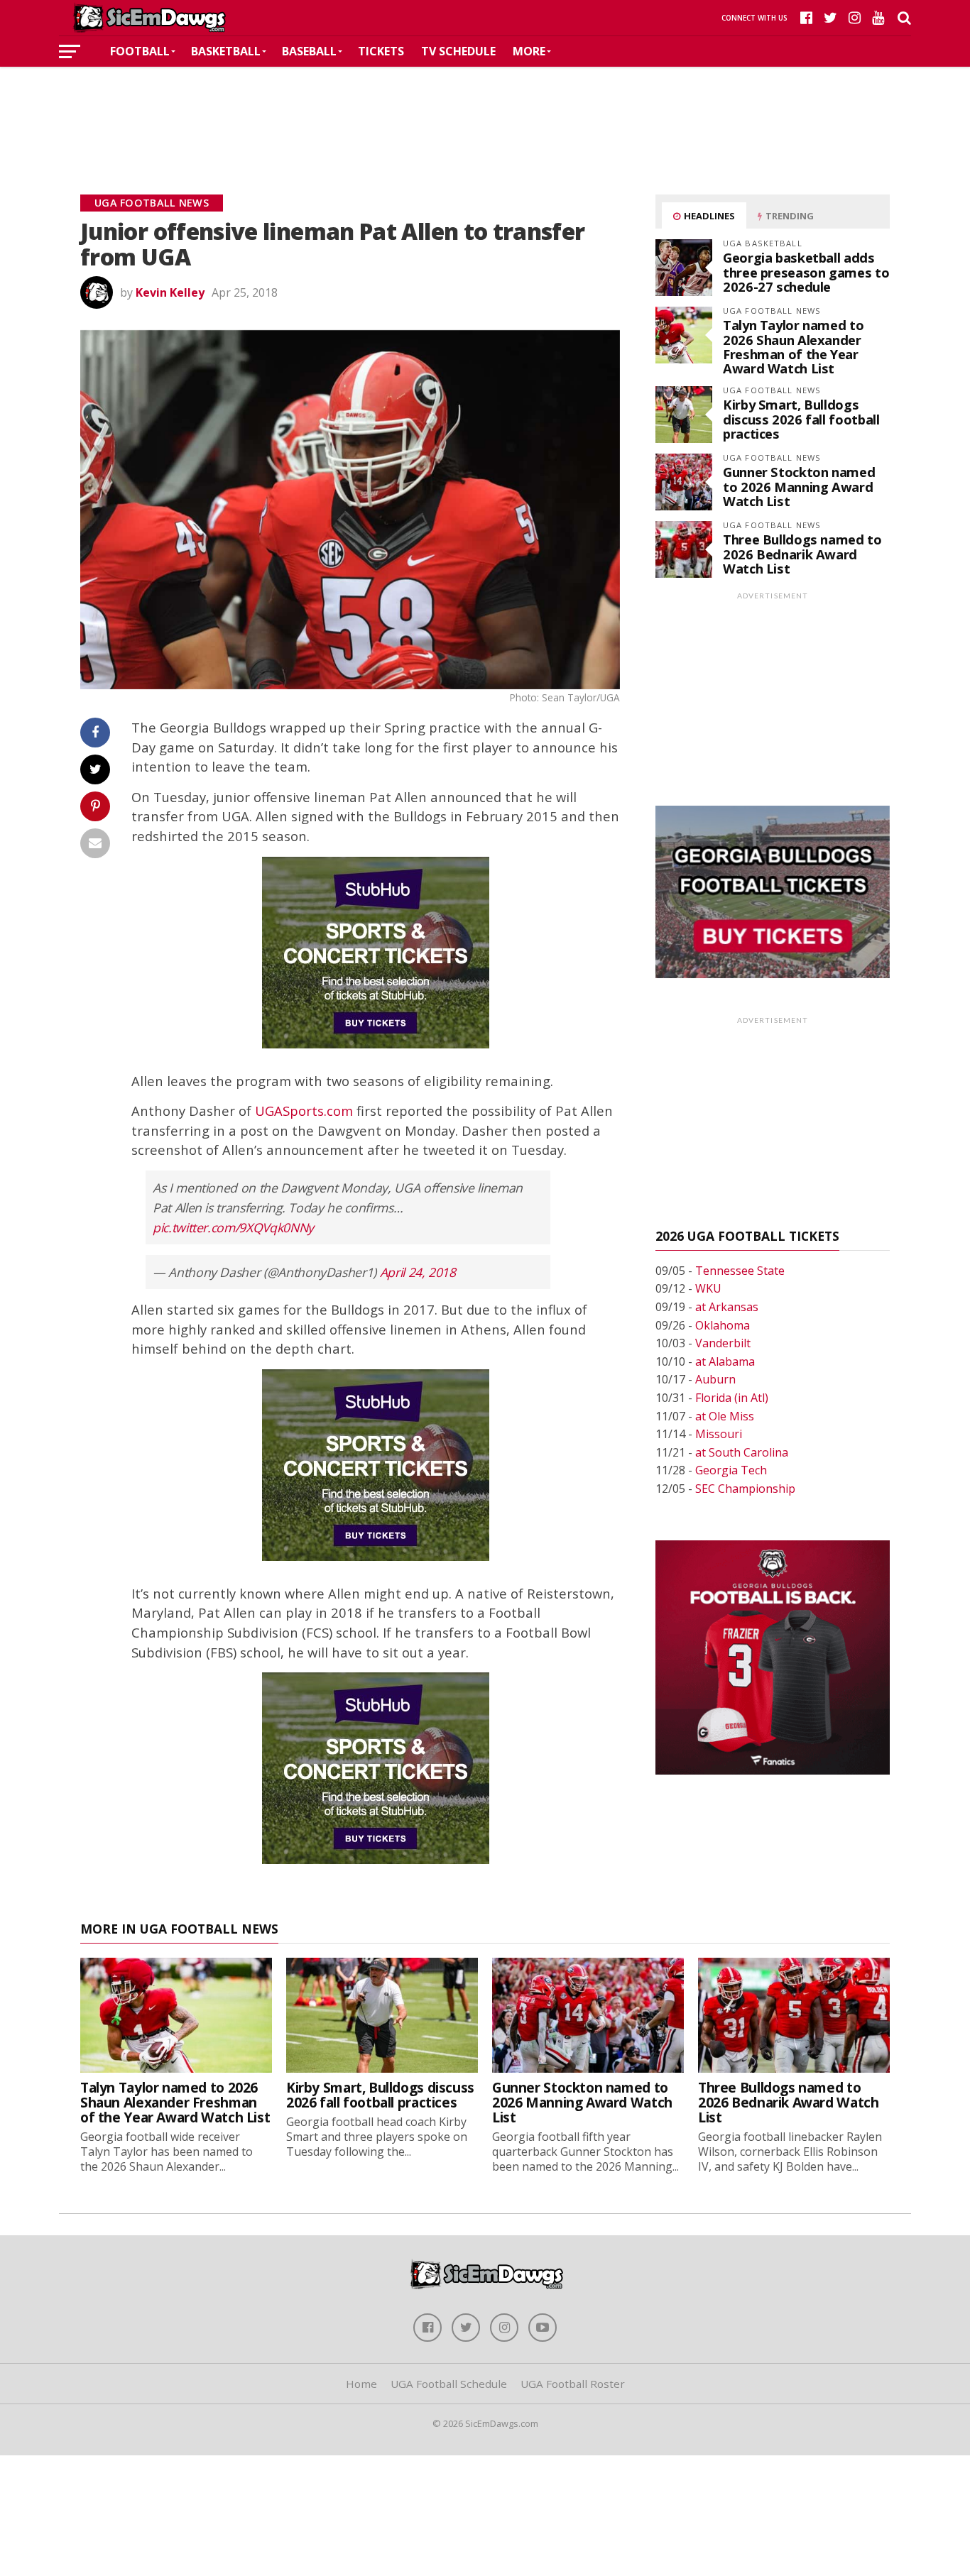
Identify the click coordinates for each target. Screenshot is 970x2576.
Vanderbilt (723, 1343)
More (529, 51)
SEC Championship (745, 1489)
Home (361, 2384)
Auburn (715, 1379)
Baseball (309, 51)
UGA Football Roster (573, 2384)
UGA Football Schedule (449, 2384)
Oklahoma (723, 1325)
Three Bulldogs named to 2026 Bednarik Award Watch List (802, 553)
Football (140, 51)
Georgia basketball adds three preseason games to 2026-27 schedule (806, 272)
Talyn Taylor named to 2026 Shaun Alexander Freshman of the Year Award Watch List (793, 346)
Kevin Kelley (170, 292)
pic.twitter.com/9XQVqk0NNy (233, 1227)
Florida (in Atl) (732, 1398)
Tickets (381, 51)
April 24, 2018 (418, 1272)
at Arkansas (727, 1307)
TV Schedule (458, 51)
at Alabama (725, 1361)
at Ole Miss (725, 1416)
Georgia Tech (731, 1470)
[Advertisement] (485, 109)
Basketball (226, 51)
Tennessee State (740, 1271)
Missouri (719, 1434)
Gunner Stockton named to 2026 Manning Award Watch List (799, 486)
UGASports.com (304, 1111)
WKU (708, 1288)
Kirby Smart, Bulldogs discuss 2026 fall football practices (801, 418)
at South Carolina (742, 1452)
